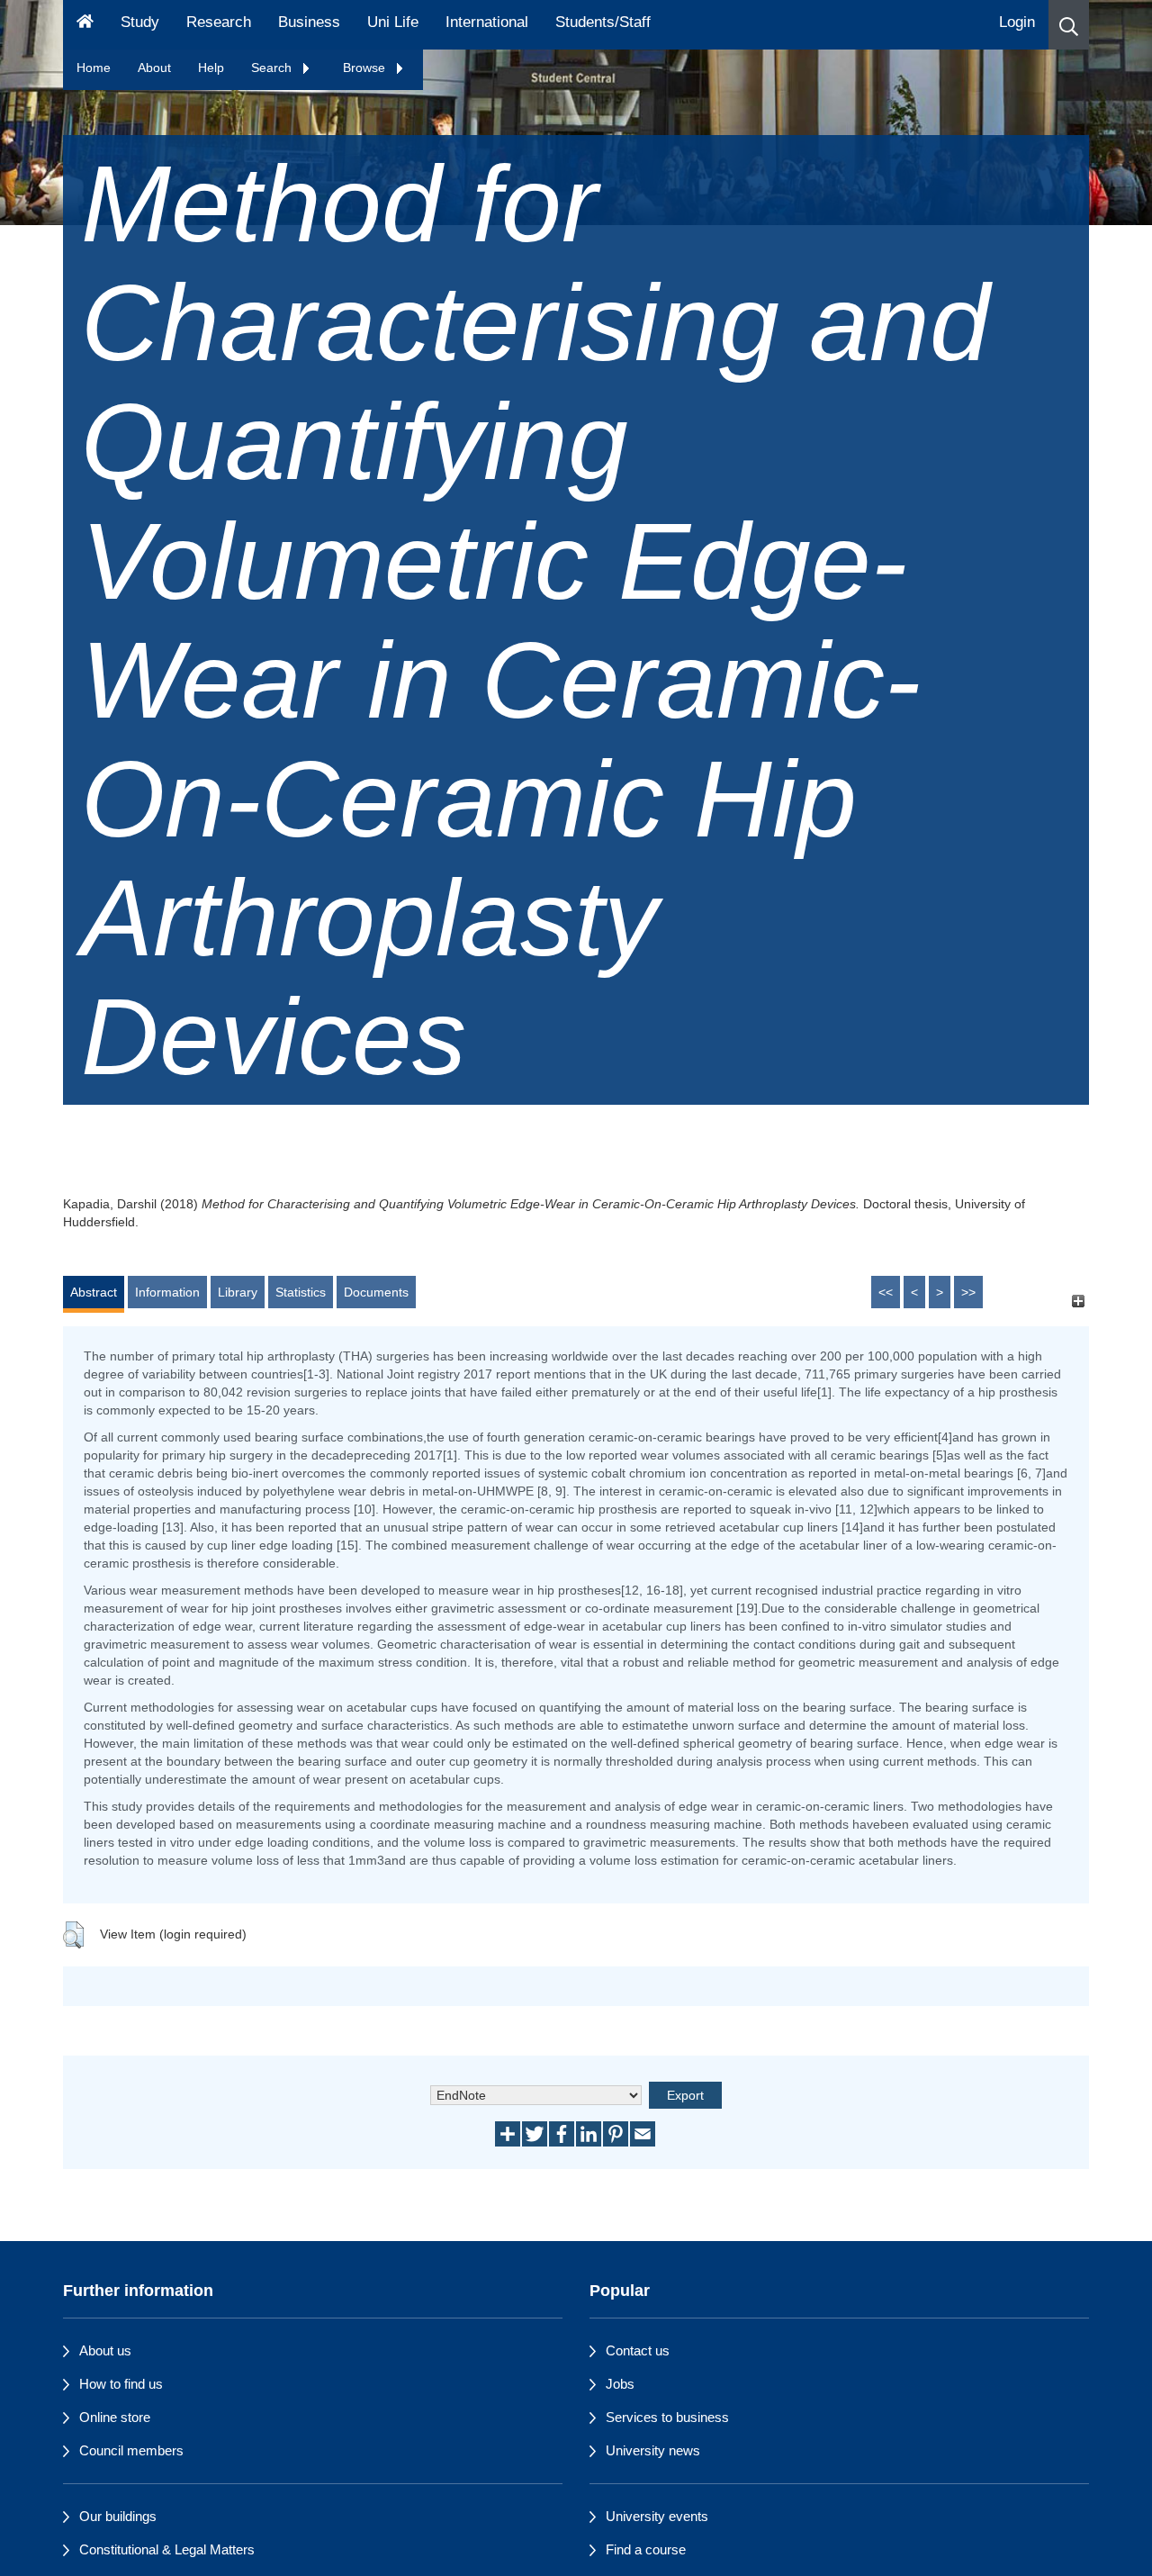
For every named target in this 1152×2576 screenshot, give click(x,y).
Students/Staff (603, 22)
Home (94, 68)
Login (1017, 22)
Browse (366, 68)
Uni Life (393, 22)
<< (886, 1292)
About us (105, 2350)
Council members (131, 2450)
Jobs (620, 2384)
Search (273, 68)
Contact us (638, 2350)
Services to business (667, 2417)
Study (140, 22)
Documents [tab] (376, 1292)
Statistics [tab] (301, 1292)
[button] (1069, 25)
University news (653, 2450)
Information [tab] (167, 1292)
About (154, 68)
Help (211, 68)
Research (219, 22)
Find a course (646, 2549)
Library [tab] (238, 1292)
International (487, 22)
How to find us (121, 2384)
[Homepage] (85, 25)
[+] (1078, 1301)
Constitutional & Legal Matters (167, 2549)
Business (309, 22)
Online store (115, 2417)
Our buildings (118, 2516)
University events (657, 2516)
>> (968, 1292)
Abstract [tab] (94, 1292)
